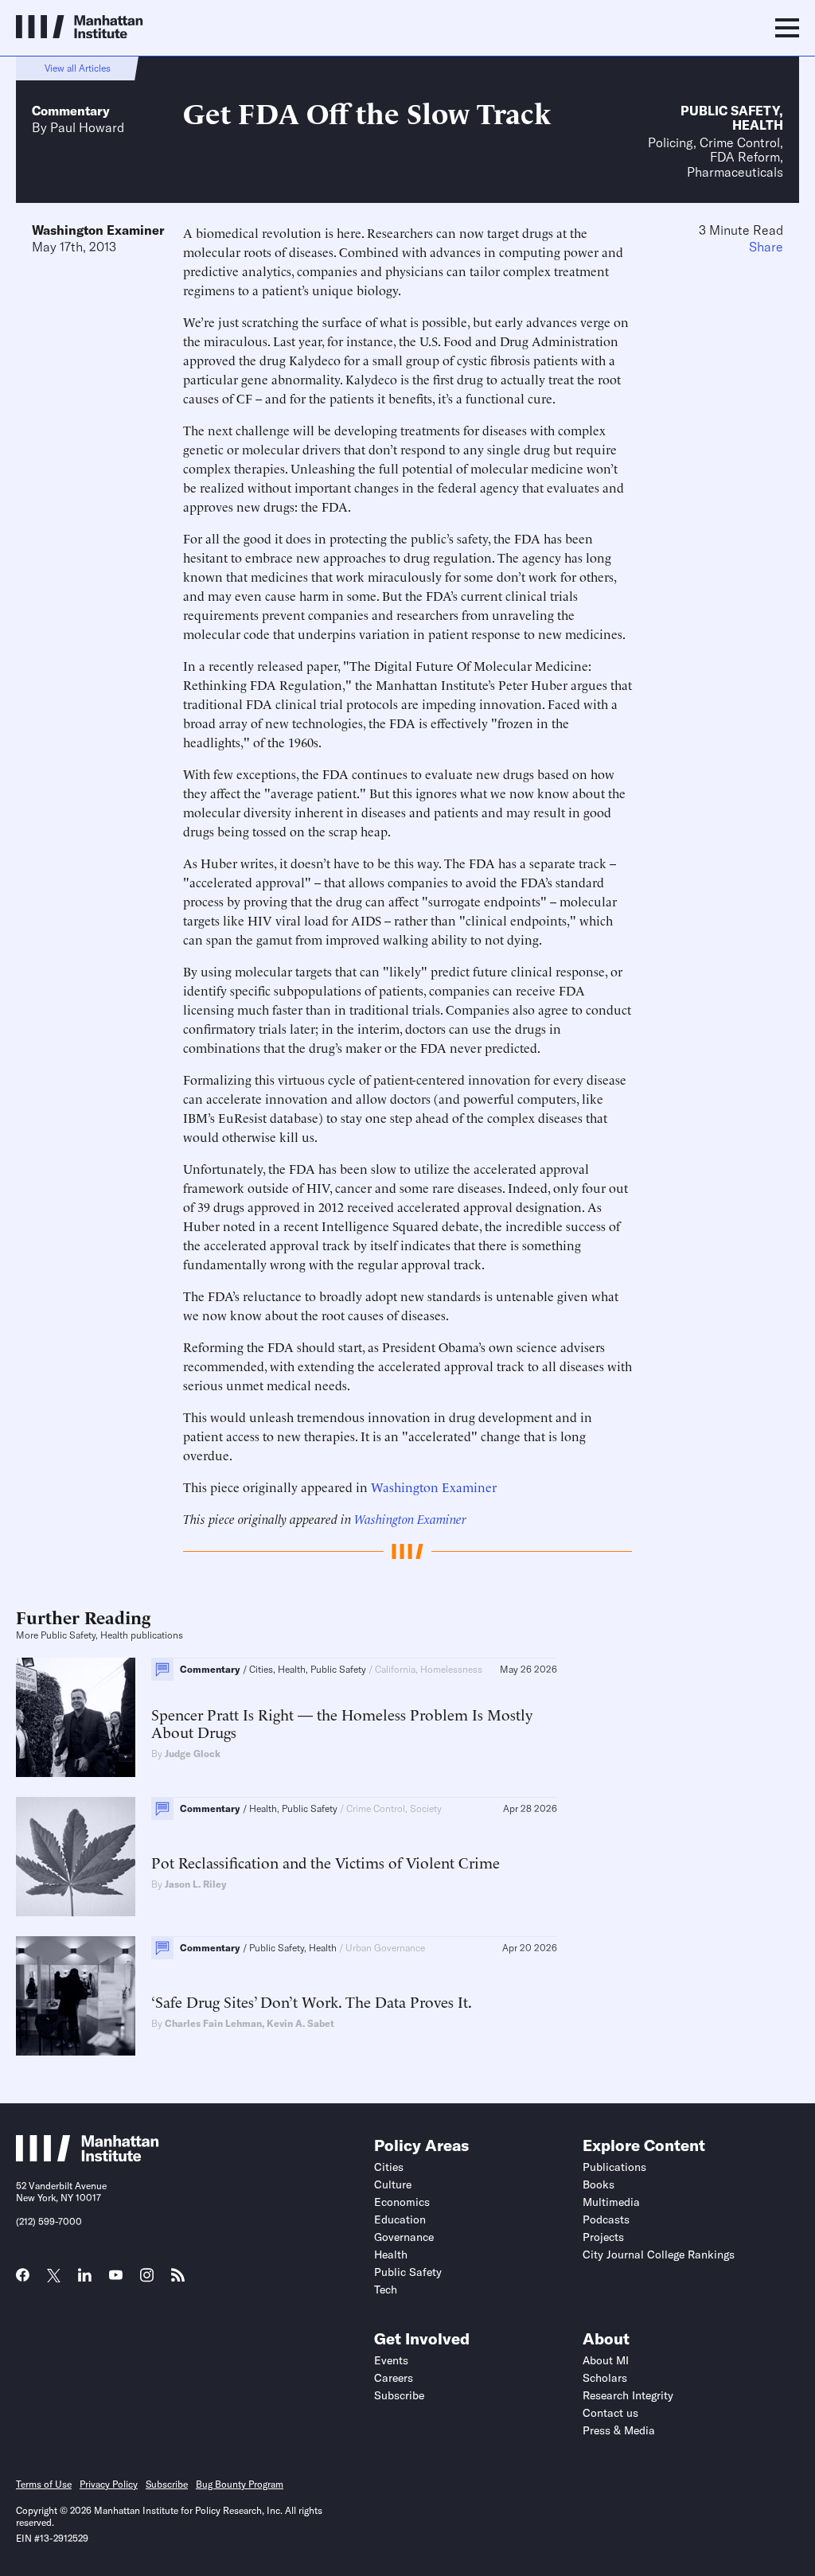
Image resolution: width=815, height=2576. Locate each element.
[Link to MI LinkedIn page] (85, 2280)
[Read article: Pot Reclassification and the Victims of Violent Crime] (76, 1857)
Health (758, 125)
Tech (386, 2290)
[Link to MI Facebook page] (23, 2280)
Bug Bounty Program (240, 2484)
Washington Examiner (98, 230)
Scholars (605, 2378)
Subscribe (399, 2395)
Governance (404, 2237)
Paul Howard (87, 127)
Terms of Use (44, 2484)
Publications (614, 2167)
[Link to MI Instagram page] (147, 2281)
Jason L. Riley (196, 1884)
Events (391, 2360)
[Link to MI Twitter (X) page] (54, 2277)
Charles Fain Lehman (213, 2023)
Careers (394, 2378)
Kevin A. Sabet (300, 2023)
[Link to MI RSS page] (178, 2280)
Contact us (610, 2413)
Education (400, 2219)
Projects (603, 2237)
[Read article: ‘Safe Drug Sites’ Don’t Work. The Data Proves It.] (76, 1996)
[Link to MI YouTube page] (116, 2277)
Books (599, 2184)
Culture (393, 2184)
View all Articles (78, 68)
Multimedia (611, 2202)
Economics (402, 2202)
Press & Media (619, 2430)
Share (766, 247)
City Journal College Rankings (659, 2254)
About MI (606, 2360)
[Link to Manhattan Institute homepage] (88, 2157)
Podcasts (606, 2219)
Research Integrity (628, 2395)
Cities (389, 2167)
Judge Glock (193, 1754)
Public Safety (730, 111)
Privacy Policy (109, 2484)
